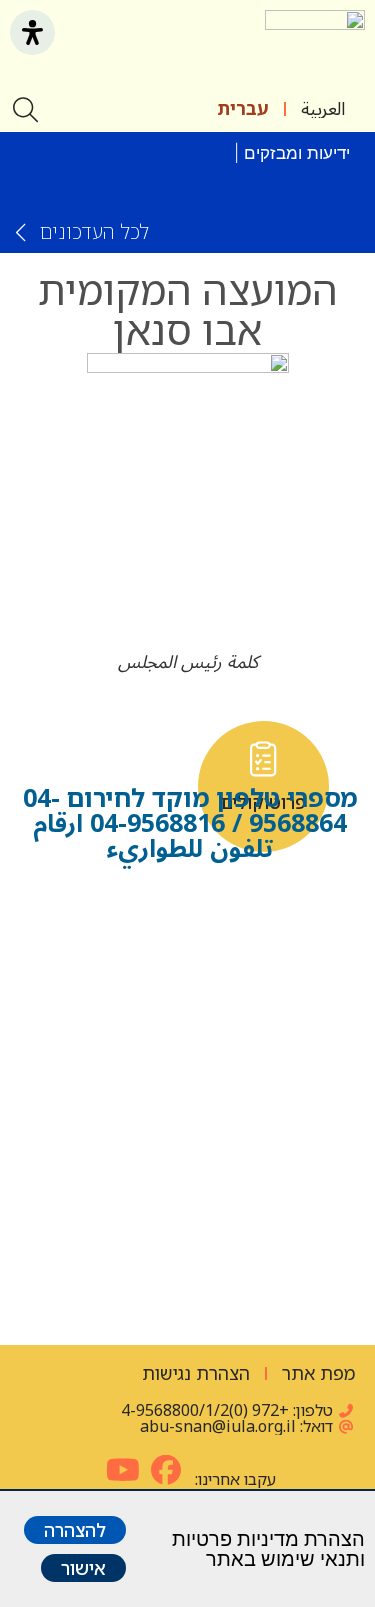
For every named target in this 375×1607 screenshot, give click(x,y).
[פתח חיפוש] (27, 109)
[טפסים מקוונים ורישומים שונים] (112, 909)
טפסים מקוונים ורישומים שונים (112, 981)
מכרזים (112, 1105)
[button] (236, 48)
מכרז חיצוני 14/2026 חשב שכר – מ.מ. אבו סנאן (193, 183)
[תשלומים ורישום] (187, 1211)
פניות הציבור (263, 1105)
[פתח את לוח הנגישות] (32, 32)
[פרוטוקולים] (263, 758)
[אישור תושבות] (112, 758)
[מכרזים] (112, 1060)
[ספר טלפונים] (263, 909)
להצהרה (75, 1530)
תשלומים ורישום (188, 1265)
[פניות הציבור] (263, 1060)
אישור (83, 1568)
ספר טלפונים (263, 954)
